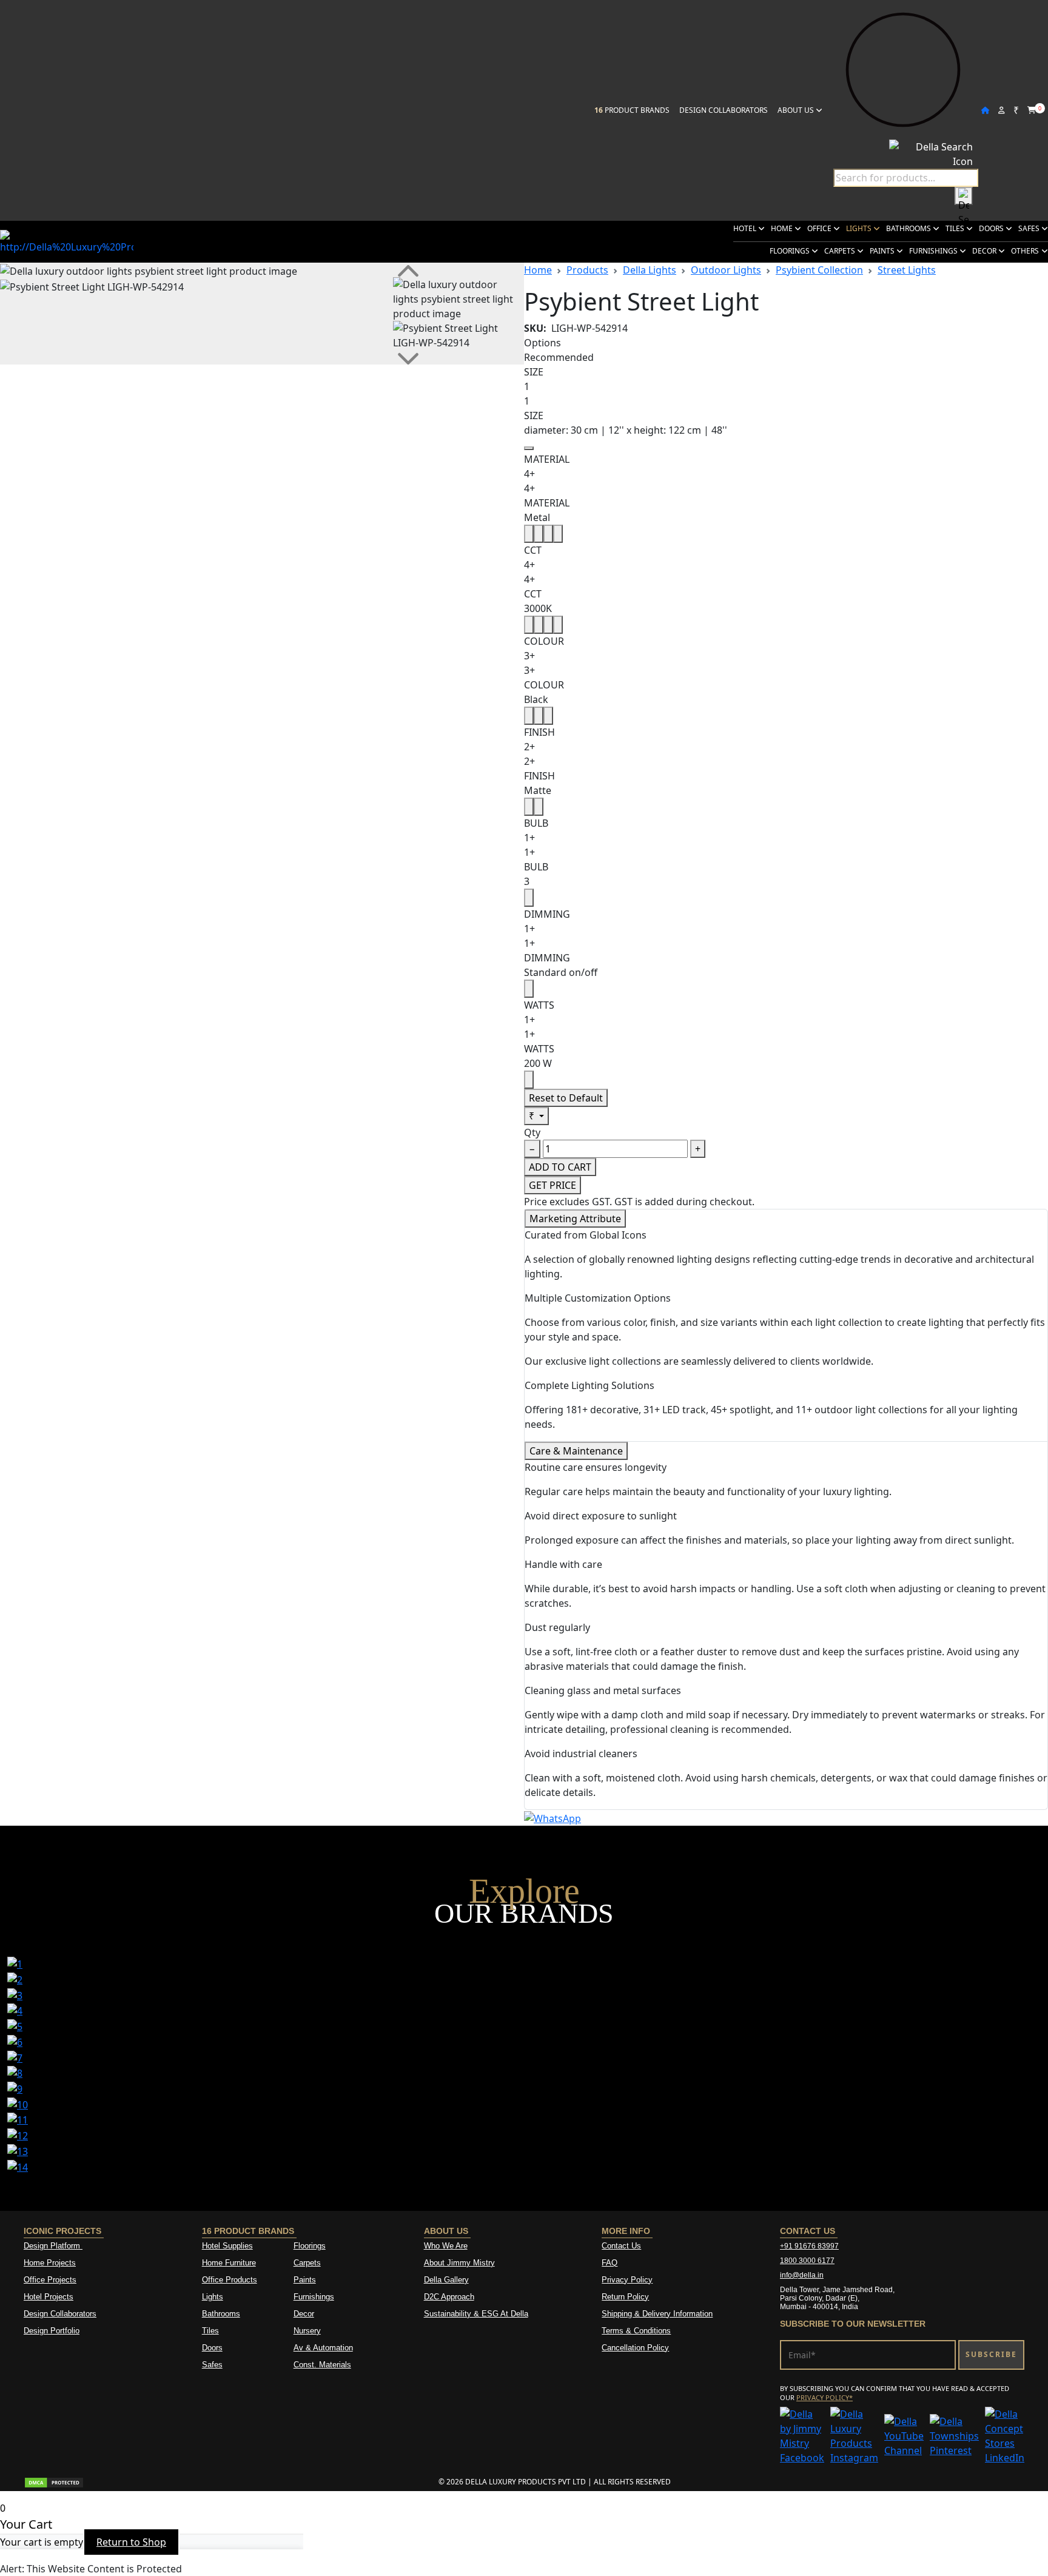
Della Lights (650, 270)
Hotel (746, 228)
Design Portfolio (52, 2331)
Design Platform (53, 2246)
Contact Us (621, 2246)
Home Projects (50, 2263)
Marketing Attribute (575, 1219)
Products (587, 270)
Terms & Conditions (636, 2331)
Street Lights (907, 270)
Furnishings (934, 251)
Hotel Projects (49, 2297)
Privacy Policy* (825, 2397)
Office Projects (50, 2280)
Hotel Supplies (227, 2246)
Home (783, 228)
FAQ (610, 2263)
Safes (1030, 228)
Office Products (230, 2280)
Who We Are (446, 2246)
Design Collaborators (724, 110)
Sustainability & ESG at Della (476, 2314)
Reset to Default (566, 1098)
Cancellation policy (635, 2348)
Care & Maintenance (576, 1451)
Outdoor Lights (726, 270)
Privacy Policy (627, 2280)
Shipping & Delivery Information (657, 2314)
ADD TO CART (560, 1167)
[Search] (964, 196)
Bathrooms (909, 228)
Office (820, 228)
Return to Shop (131, 2542)
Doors (992, 228)
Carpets (841, 251)
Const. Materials (322, 2365)
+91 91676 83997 (809, 2246)
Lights (860, 228)
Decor (985, 251)
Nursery (307, 2331)
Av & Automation (323, 2348)
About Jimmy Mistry (459, 2263)
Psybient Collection (819, 270)
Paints (883, 251)
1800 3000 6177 (807, 2261)
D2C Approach (449, 2297)
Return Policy (625, 2297)
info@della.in (802, 2275)
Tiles (956, 228)
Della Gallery (446, 2280)
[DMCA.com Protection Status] (54, 2482)
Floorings (791, 251)
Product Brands (632, 110)
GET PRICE (553, 1185)
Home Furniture (229, 2263)
